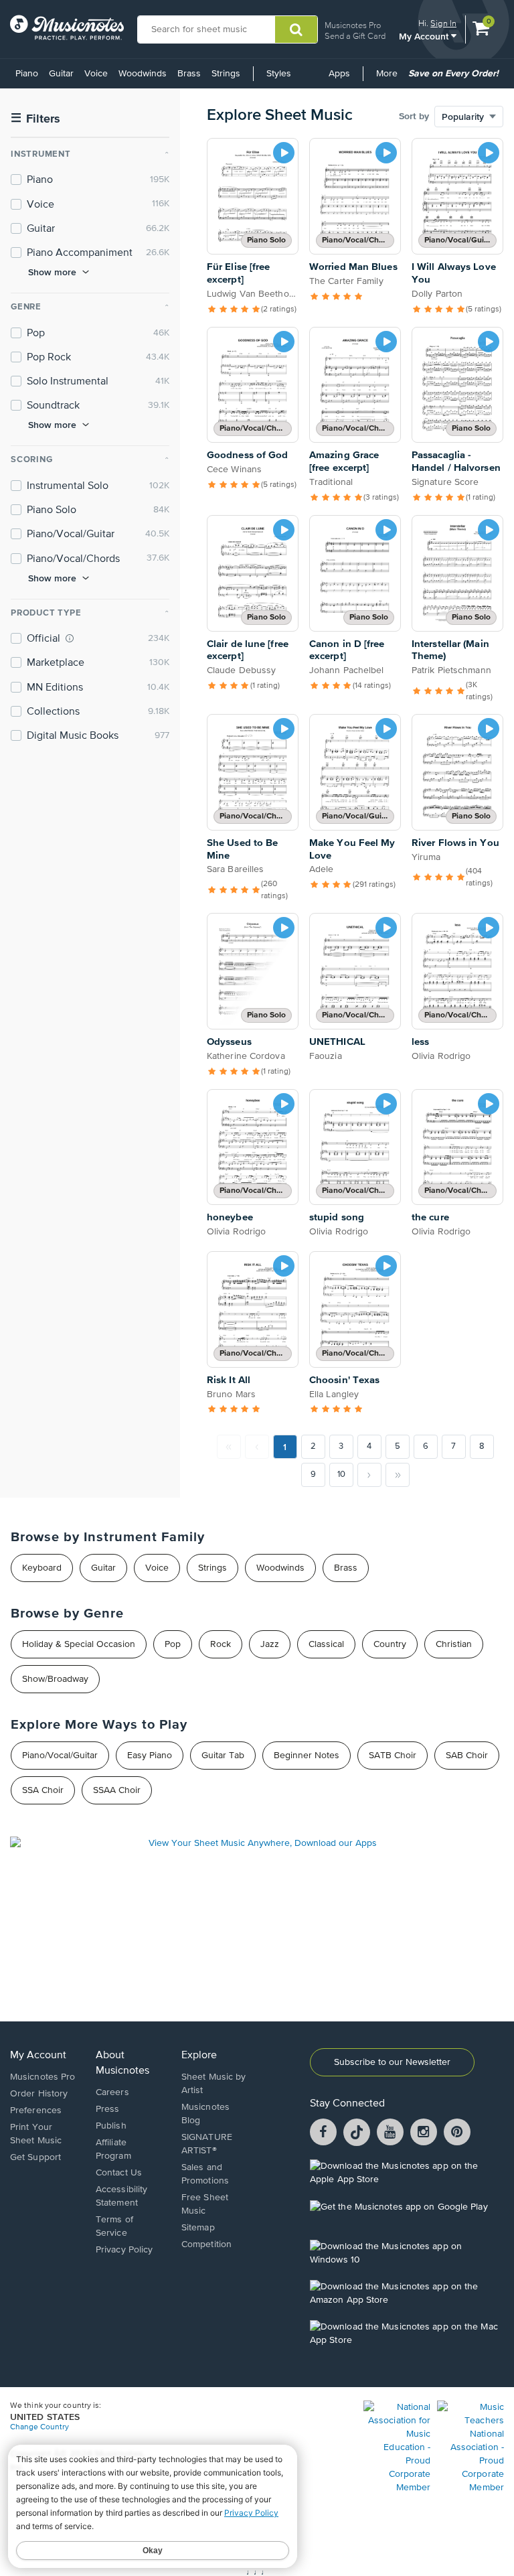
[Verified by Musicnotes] (70, 638)
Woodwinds (143, 74)
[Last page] (398, 1475)
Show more (52, 272)
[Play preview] (284, 153)
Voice (96, 74)
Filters (35, 119)
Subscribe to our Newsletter (392, 2062)
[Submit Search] (296, 29)
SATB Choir (393, 1756)
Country (390, 1644)
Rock (221, 1644)
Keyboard (42, 1568)
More (389, 78)
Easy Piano (150, 1756)
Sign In (443, 23)
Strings (226, 74)
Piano (27, 74)
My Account (425, 36)
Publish (111, 2126)
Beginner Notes (307, 1756)
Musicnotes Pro (353, 25)
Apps (339, 74)
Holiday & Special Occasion (79, 1644)
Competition (206, 2244)
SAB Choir (467, 1756)
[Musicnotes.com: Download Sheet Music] (67, 27)
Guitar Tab (223, 1756)
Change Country (39, 2427)
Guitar (61, 74)
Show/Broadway (55, 1679)
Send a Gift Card (355, 36)
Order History (39, 2094)
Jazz (270, 1644)
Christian (454, 1644)
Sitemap (198, 2228)
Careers (112, 2092)
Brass (189, 74)
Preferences (36, 2110)
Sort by (414, 117)
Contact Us (119, 2173)
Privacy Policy (124, 2250)
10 (341, 1475)
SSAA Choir (117, 1790)
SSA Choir (43, 1790)
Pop (173, 1644)
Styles (279, 74)
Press (108, 2109)
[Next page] (369, 1475)
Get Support (35, 2157)
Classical (326, 1644)
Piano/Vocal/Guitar (60, 1756)
